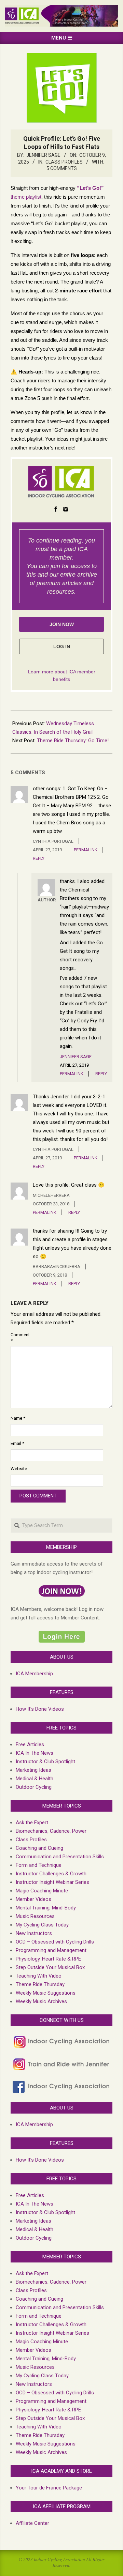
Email (17, 1443)
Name (18, 1418)
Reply (39, 858)
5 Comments (62, 168)
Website (18, 1469)
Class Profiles (64, 162)
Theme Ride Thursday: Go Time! (73, 741)
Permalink (86, 850)
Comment (18, 1338)
